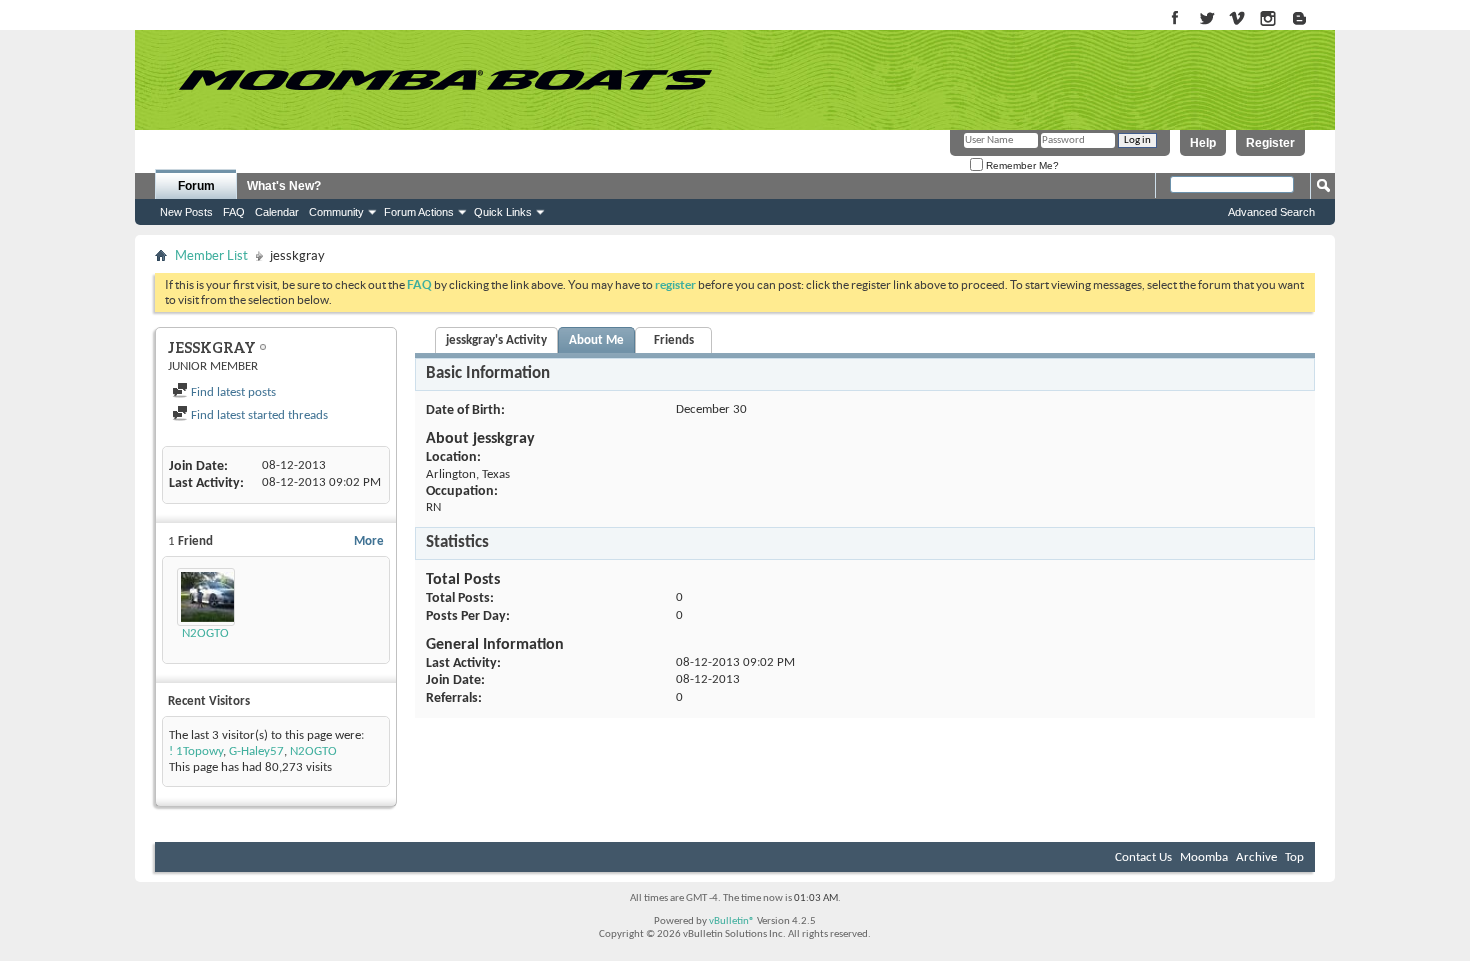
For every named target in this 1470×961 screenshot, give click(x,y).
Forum (196, 186)
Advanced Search (1271, 212)
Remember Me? (1021, 165)
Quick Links (503, 212)
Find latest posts (232, 392)
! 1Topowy (196, 751)
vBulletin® (732, 921)
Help (1203, 143)
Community (336, 212)
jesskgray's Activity (496, 340)
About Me (596, 340)
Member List (211, 255)
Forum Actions (419, 212)
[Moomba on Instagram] (1268, 19)
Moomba (1204, 857)
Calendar (277, 212)
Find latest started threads (258, 415)
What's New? (284, 186)
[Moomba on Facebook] (1175, 19)
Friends (674, 340)
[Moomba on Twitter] (1206, 19)
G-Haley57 (256, 751)
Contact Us (1143, 857)
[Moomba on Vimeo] (1237, 19)
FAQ (234, 212)
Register (1270, 143)
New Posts (186, 212)
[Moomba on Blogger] (1309, 19)
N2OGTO (205, 633)
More (369, 541)
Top (1294, 857)
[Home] (445, 80)
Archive (1256, 857)
